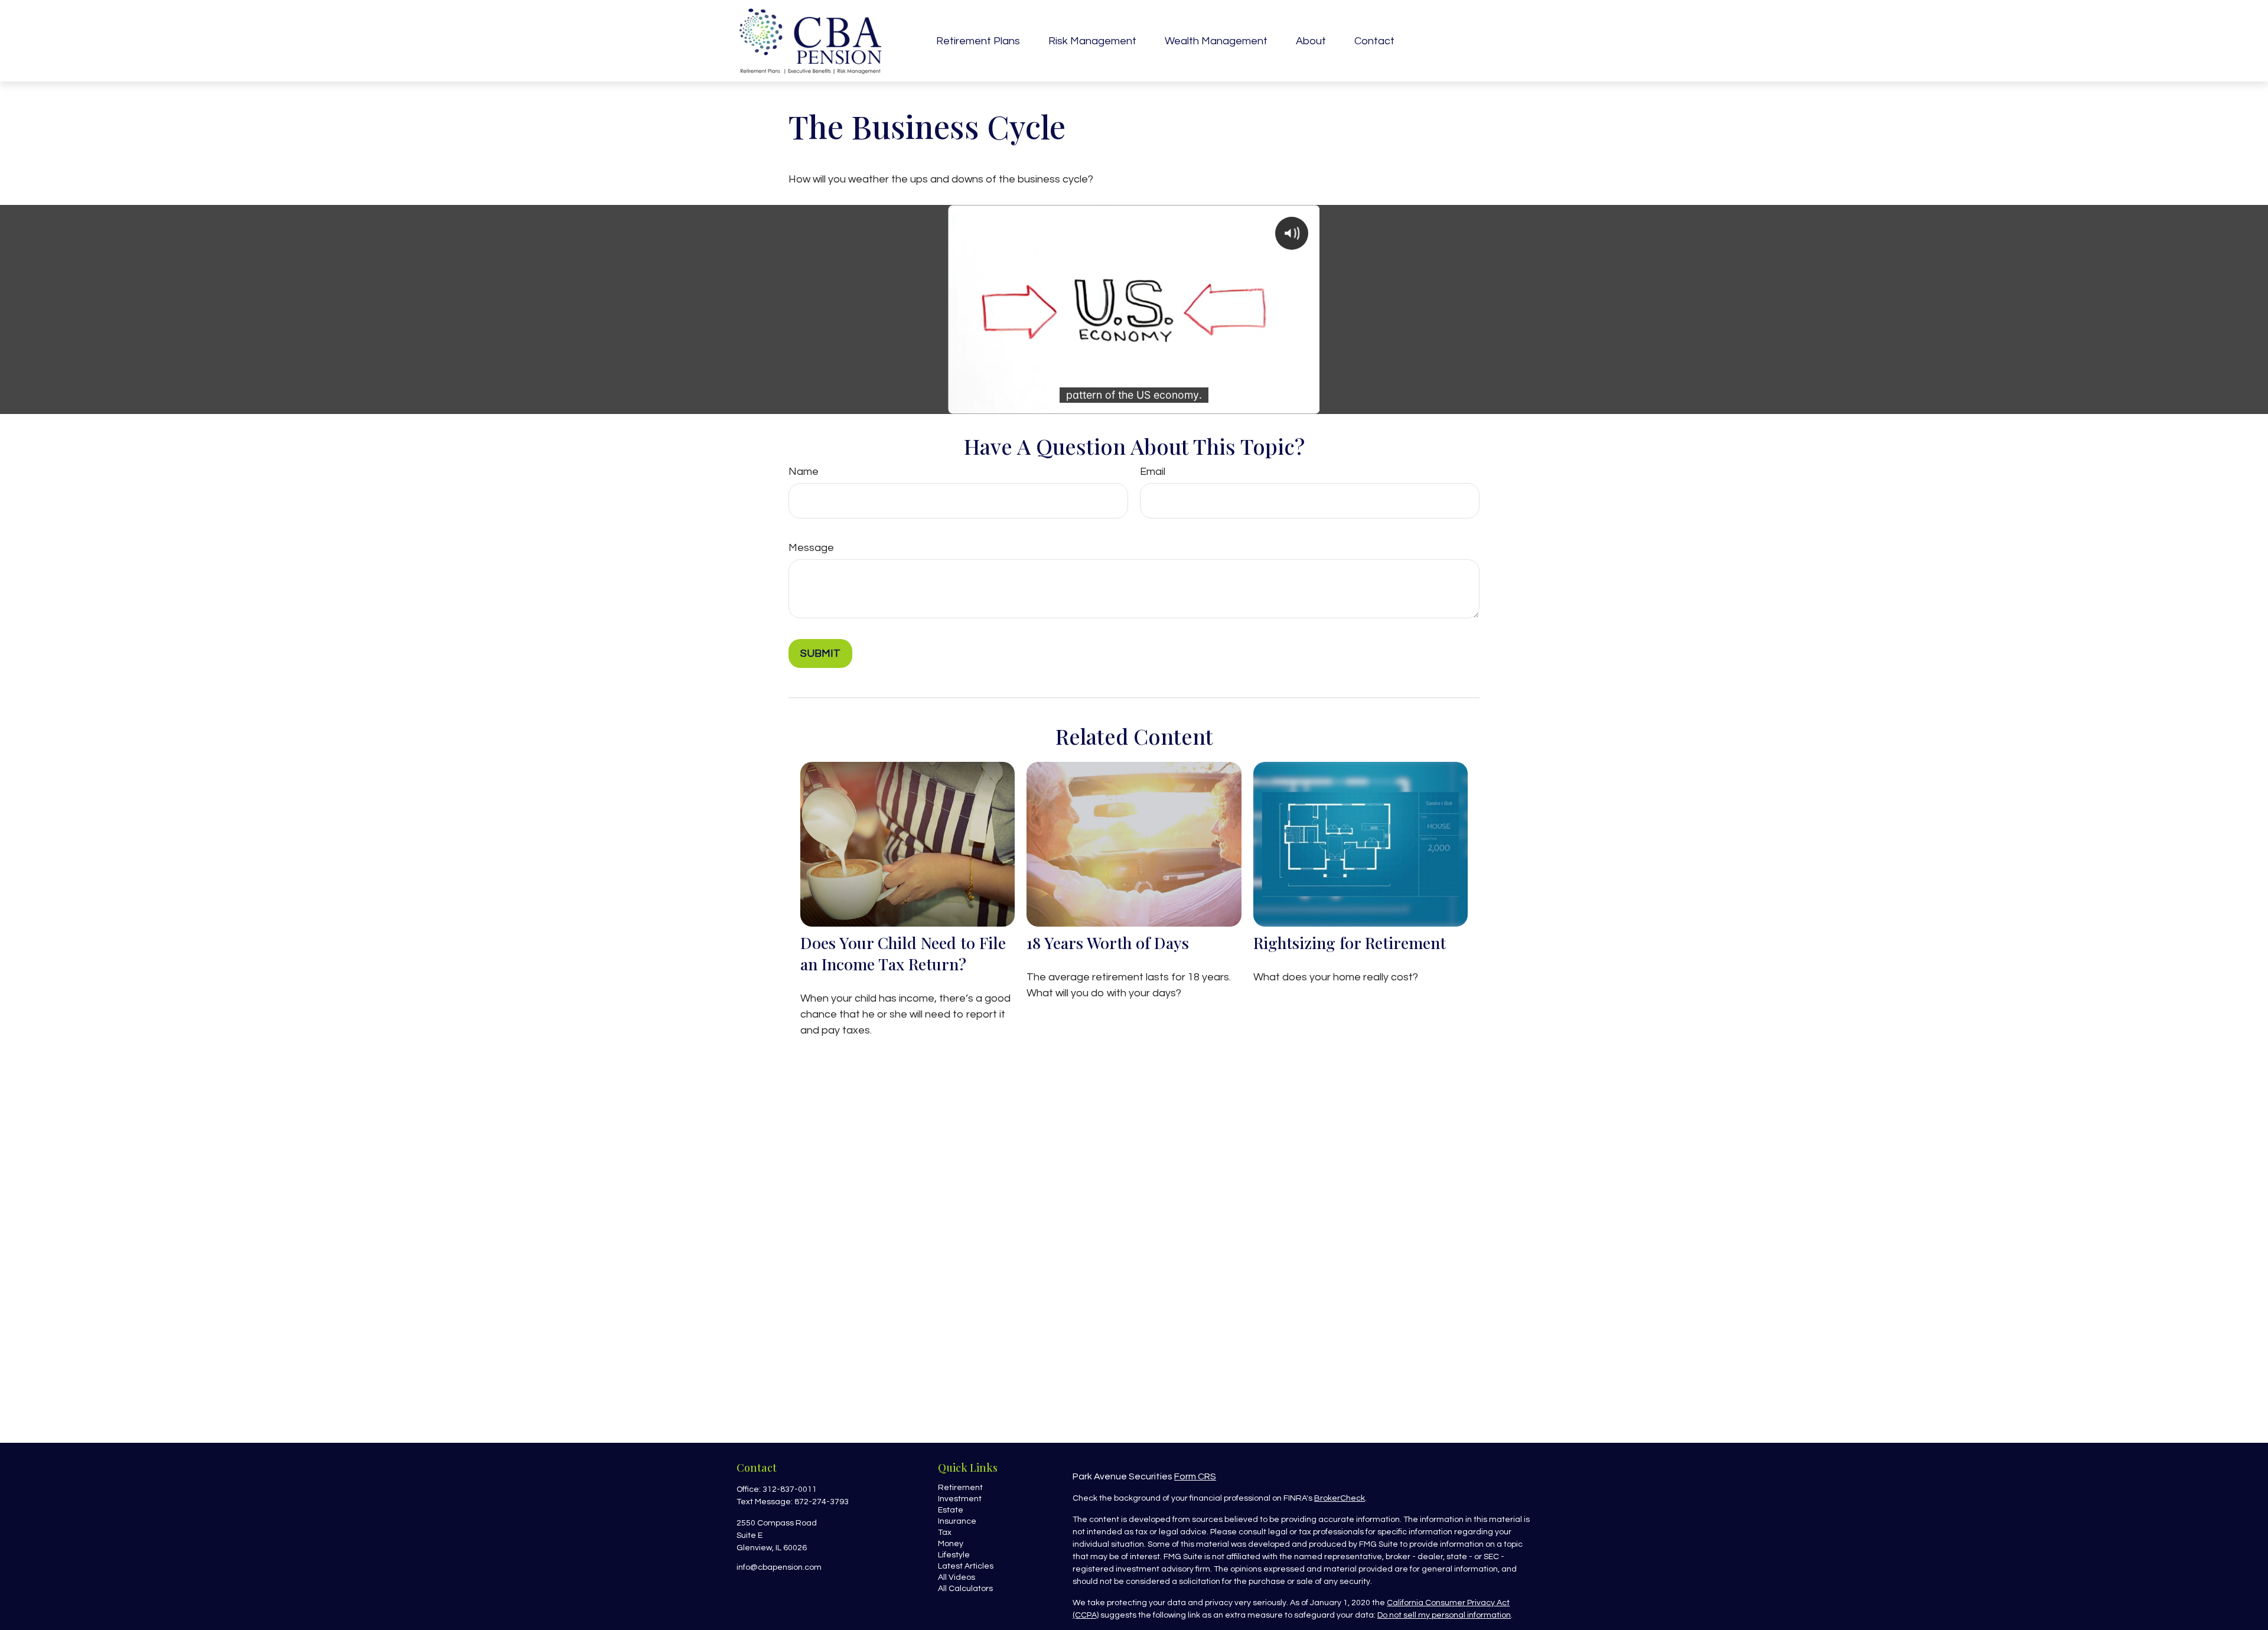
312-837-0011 (790, 1489)
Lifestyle (954, 1555)
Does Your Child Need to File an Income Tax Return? (903, 953)
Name (804, 472)
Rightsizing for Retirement (1350, 943)
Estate (951, 1510)
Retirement (960, 1488)
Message (811, 548)
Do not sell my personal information (1444, 1615)
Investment (960, 1499)
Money (951, 1544)
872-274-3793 (822, 1502)
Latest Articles (966, 1566)
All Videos (957, 1577)
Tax (945, 1533)
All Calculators (965, 1589)
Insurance (957, 1521)
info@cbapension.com (779, 1567)
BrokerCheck (1340, 1498)
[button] (978, 41)
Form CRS (1195, 1476)
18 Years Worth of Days (1108, 943)
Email (1153, 472)
